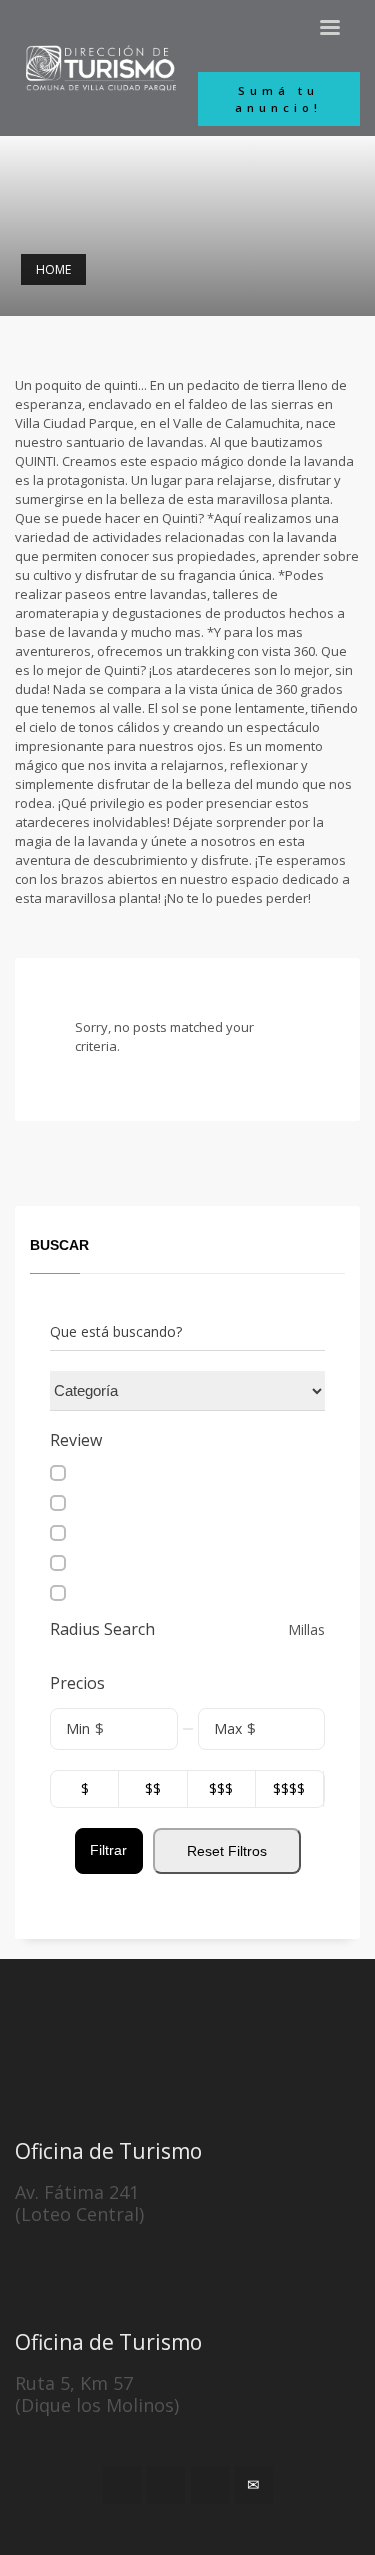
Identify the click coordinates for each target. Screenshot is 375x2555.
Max (228, 1728)
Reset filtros (227, 1851)
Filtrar (108, 1850)
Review (76, 1440)
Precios (77, 1683)
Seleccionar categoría (119, 1390)
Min (78, 1728)
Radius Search (102, 1629)
